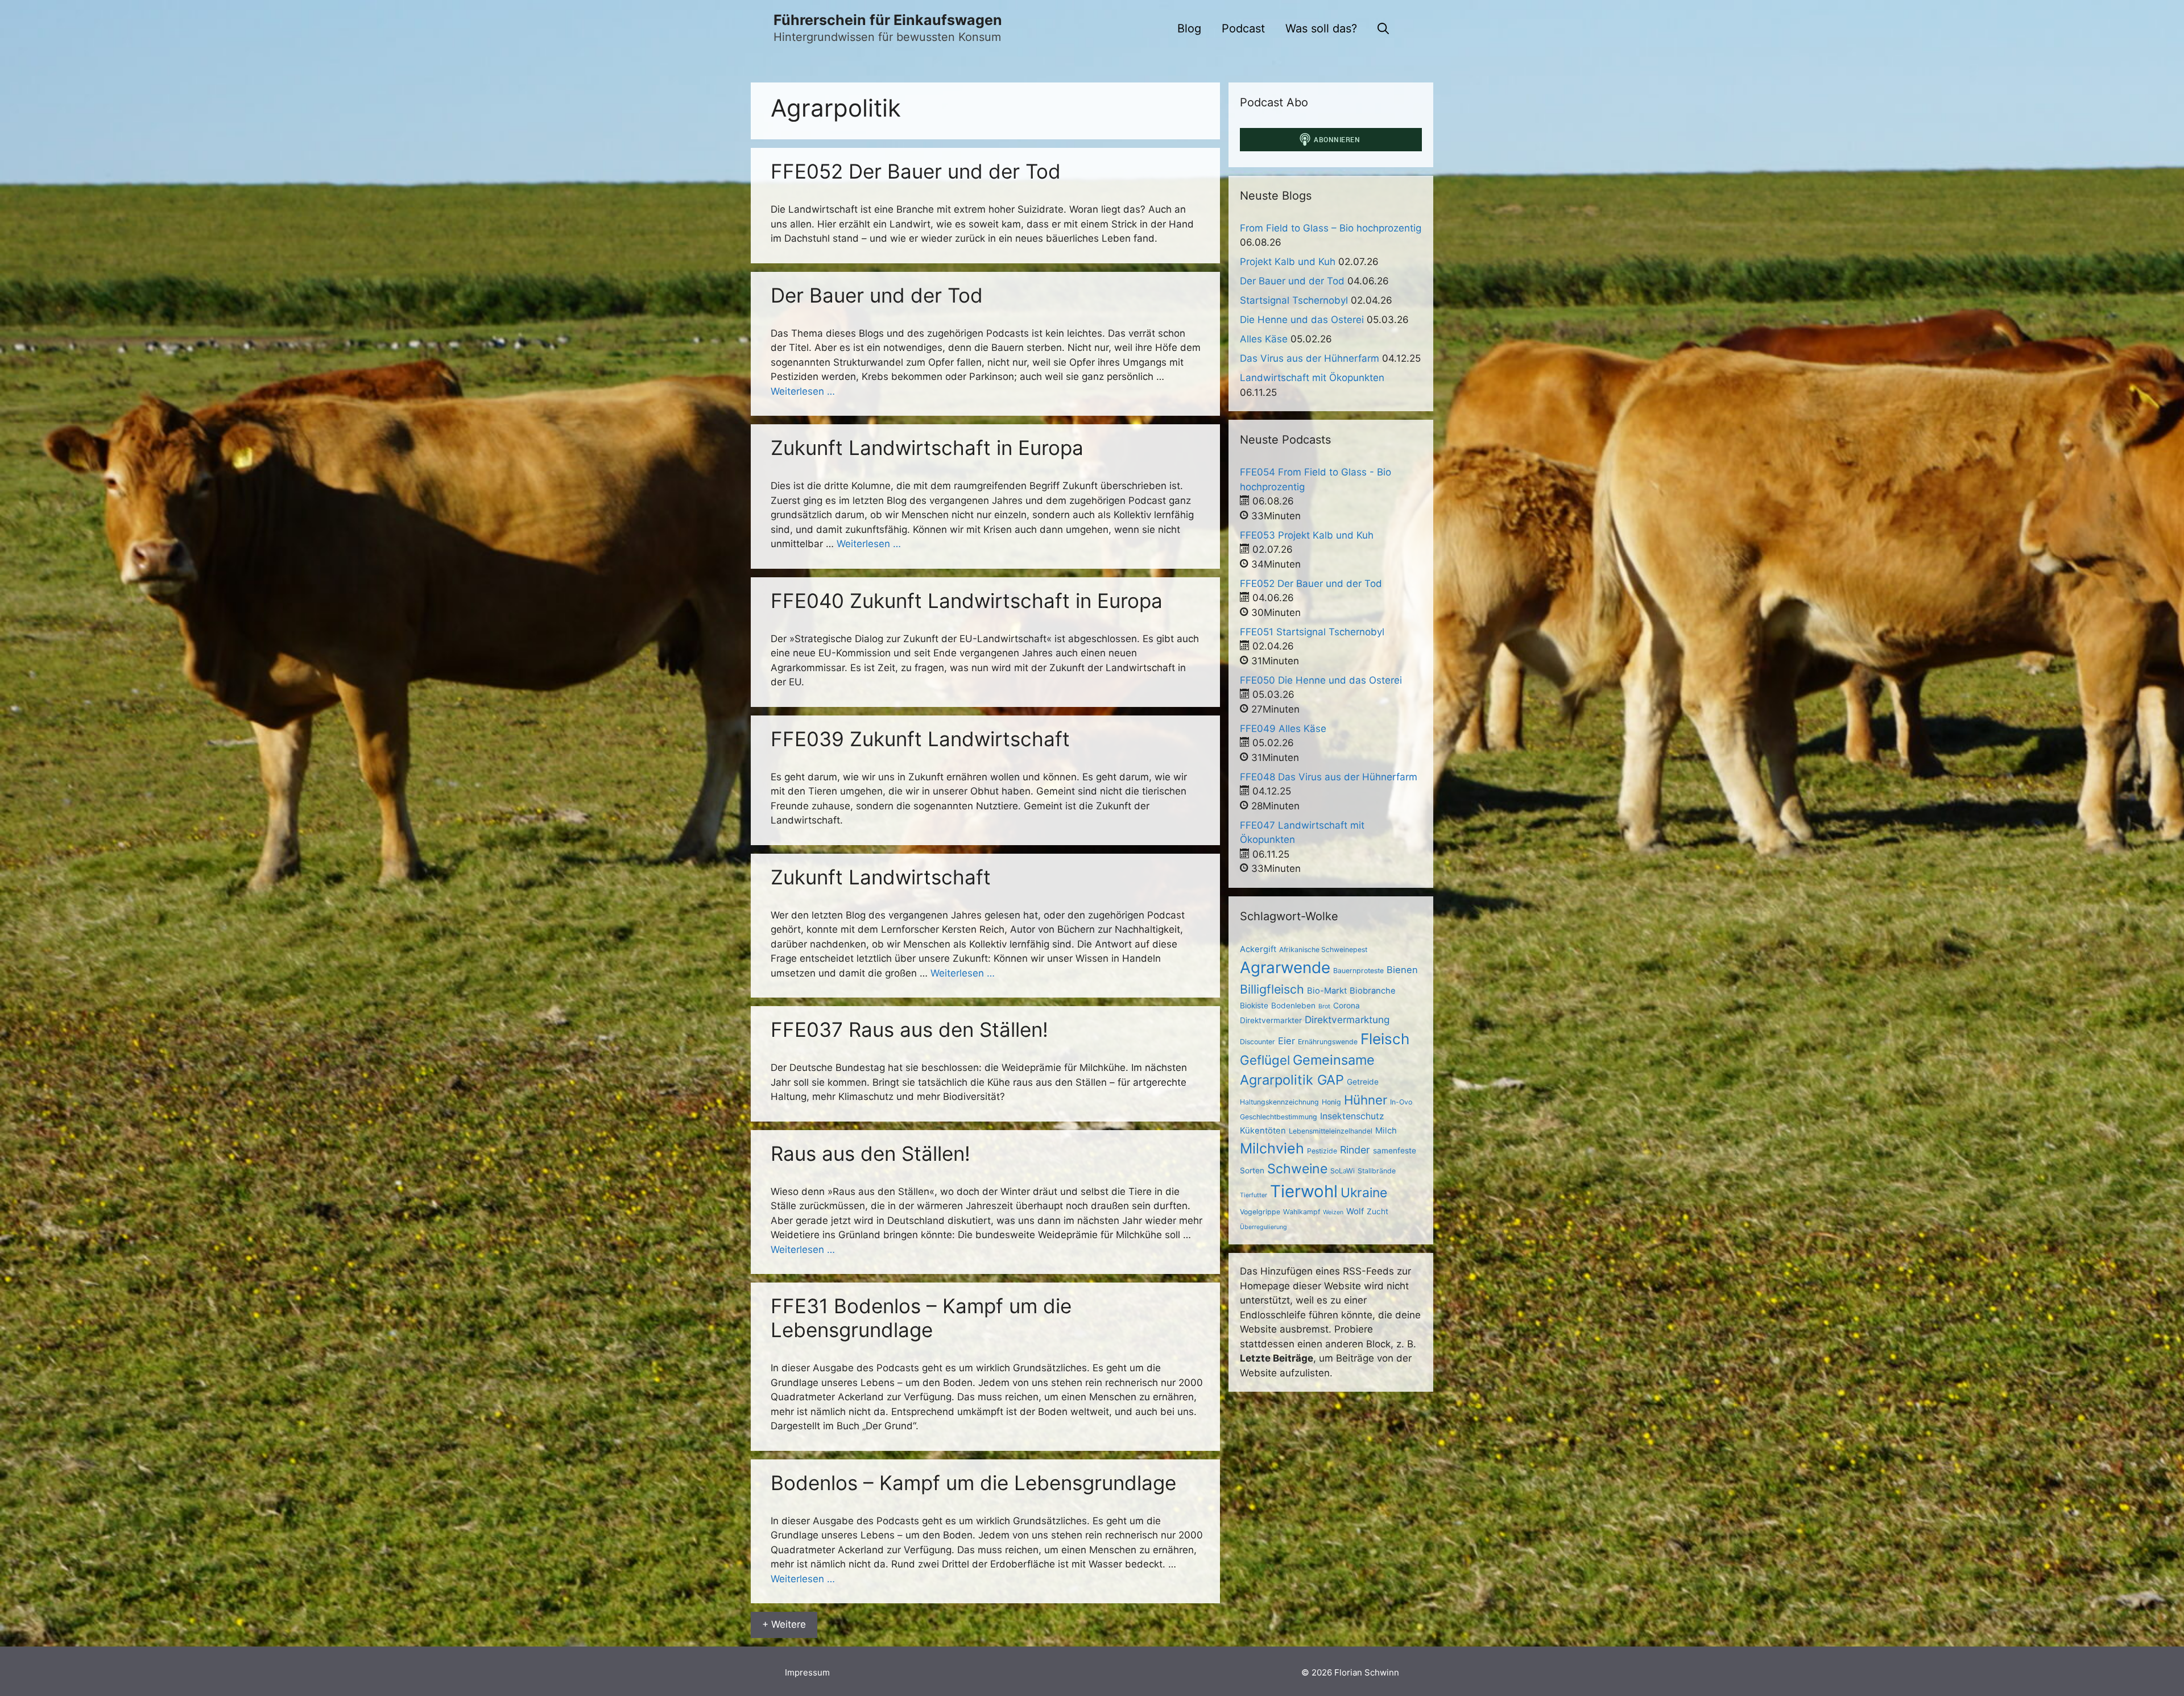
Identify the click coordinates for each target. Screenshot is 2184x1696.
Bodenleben (1293, 1006)
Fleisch (1385, 1039)
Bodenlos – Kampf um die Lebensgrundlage (973, 1483)
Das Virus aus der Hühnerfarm (1310, 358)
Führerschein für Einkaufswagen (888, 20)
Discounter (1258, 1042)
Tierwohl (1304, 1191)
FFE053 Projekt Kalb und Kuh (1307, 535)
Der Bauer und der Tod (877, 295)
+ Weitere (784, 1624)
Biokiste (1254, 1006)
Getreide (1363, 1082)
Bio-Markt (1327, 991)
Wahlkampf (1302, 1212)
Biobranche (1373, 991)
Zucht (1378, 1211)
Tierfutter (1254, 1195)
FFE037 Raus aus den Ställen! (909, 1029)
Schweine (1297, 1169)
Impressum (807, 1672)
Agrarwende (1285, 967)
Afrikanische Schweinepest (1323, 950)
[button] (1383, 28)
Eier (1287, 1041)
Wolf (1355, 1211)
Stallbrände (1377, 1171)
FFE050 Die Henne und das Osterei (1321, 680)
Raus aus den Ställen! (870, 1153)
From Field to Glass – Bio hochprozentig (1331, 228)
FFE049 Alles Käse (1283, 729)
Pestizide (1322, 1151)
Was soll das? (1321, 28)
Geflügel (1265, 1060)
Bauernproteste (1358, 971)
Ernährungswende (1328, 1042)
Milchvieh (1272, 1148)
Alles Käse (1264, 339)
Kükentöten (1263, 1131)
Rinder (1355, 1150)
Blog (1189, 28)
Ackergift (1258, 949)
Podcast (1243, 28)
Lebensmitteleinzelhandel (1331, 1131)
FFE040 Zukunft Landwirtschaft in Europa (967, 601)
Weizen (1333, 1212)
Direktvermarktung (1347, 1019)
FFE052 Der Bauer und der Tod (916, 171)
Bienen (1402, 970)
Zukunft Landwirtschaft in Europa (927, 448)
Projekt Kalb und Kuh (1288, 262)
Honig (1331, 1102)
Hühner (1366, 1100)
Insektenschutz (1352, 1116)
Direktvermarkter (1271, 1020)
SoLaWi (1343, 1171)
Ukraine (1364, 1193)
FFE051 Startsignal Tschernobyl (1312, 632)
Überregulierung (1263, 1227)
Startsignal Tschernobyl (1294, 300)
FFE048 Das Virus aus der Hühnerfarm (1329, 777)
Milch (1386, 1131)
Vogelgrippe (1260, 1212)
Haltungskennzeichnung (1279, 1102)
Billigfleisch (1272, 989)
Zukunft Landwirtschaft (881, 877)
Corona (1347, 1006)
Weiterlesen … (803, 391)
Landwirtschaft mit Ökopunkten (1312, 378)
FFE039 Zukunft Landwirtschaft (920, 739)
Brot (1324, 1006)
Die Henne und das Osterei (1302, 320)
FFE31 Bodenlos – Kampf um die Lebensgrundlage (921, 1318)
